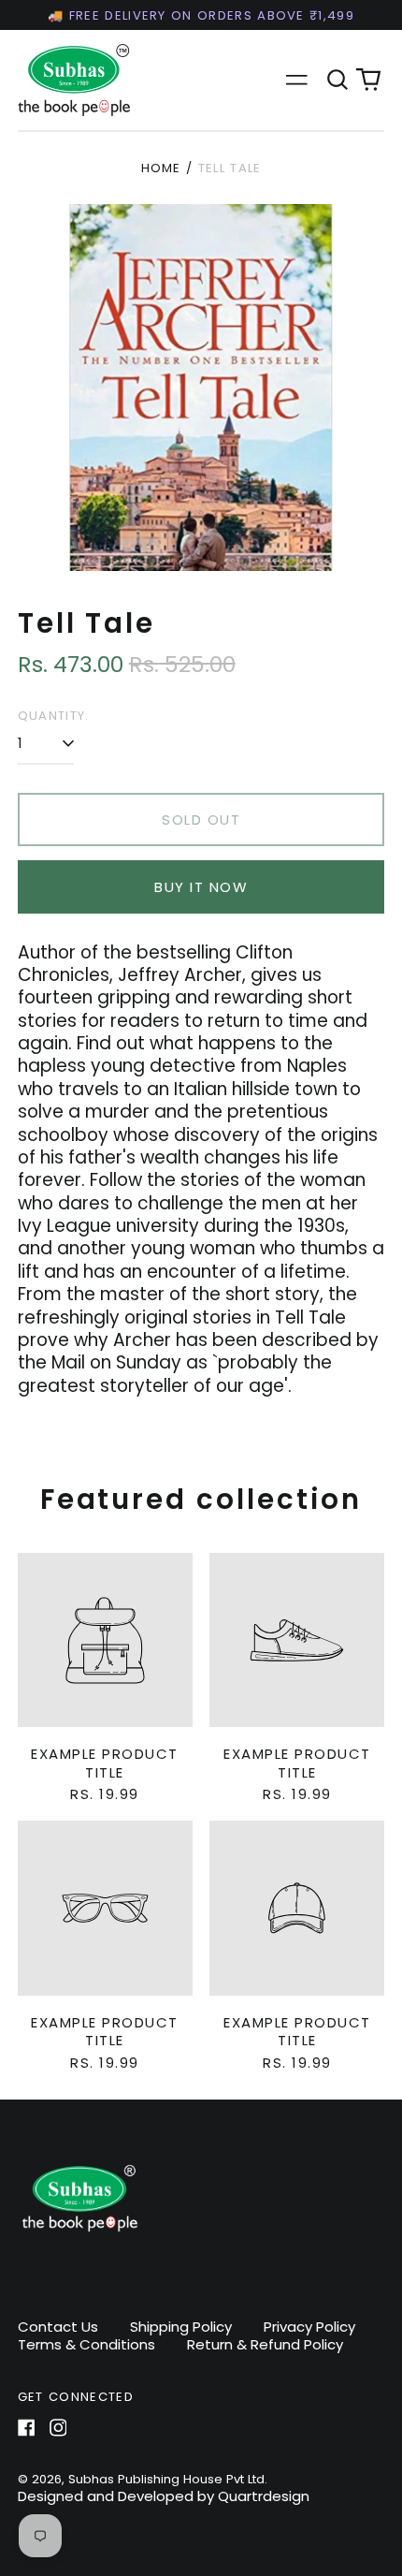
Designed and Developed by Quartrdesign (164, 2496)
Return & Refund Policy (265, 2344)
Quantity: (54, 716)
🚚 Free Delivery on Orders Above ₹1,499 (201, 15)
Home (161, 168)
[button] (337, 80)
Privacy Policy (309, 2327)
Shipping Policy (181, 2327)
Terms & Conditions (86, 2344)
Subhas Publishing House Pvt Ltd (166, 2479)
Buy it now (201, 887)
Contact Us (58, 2327)
